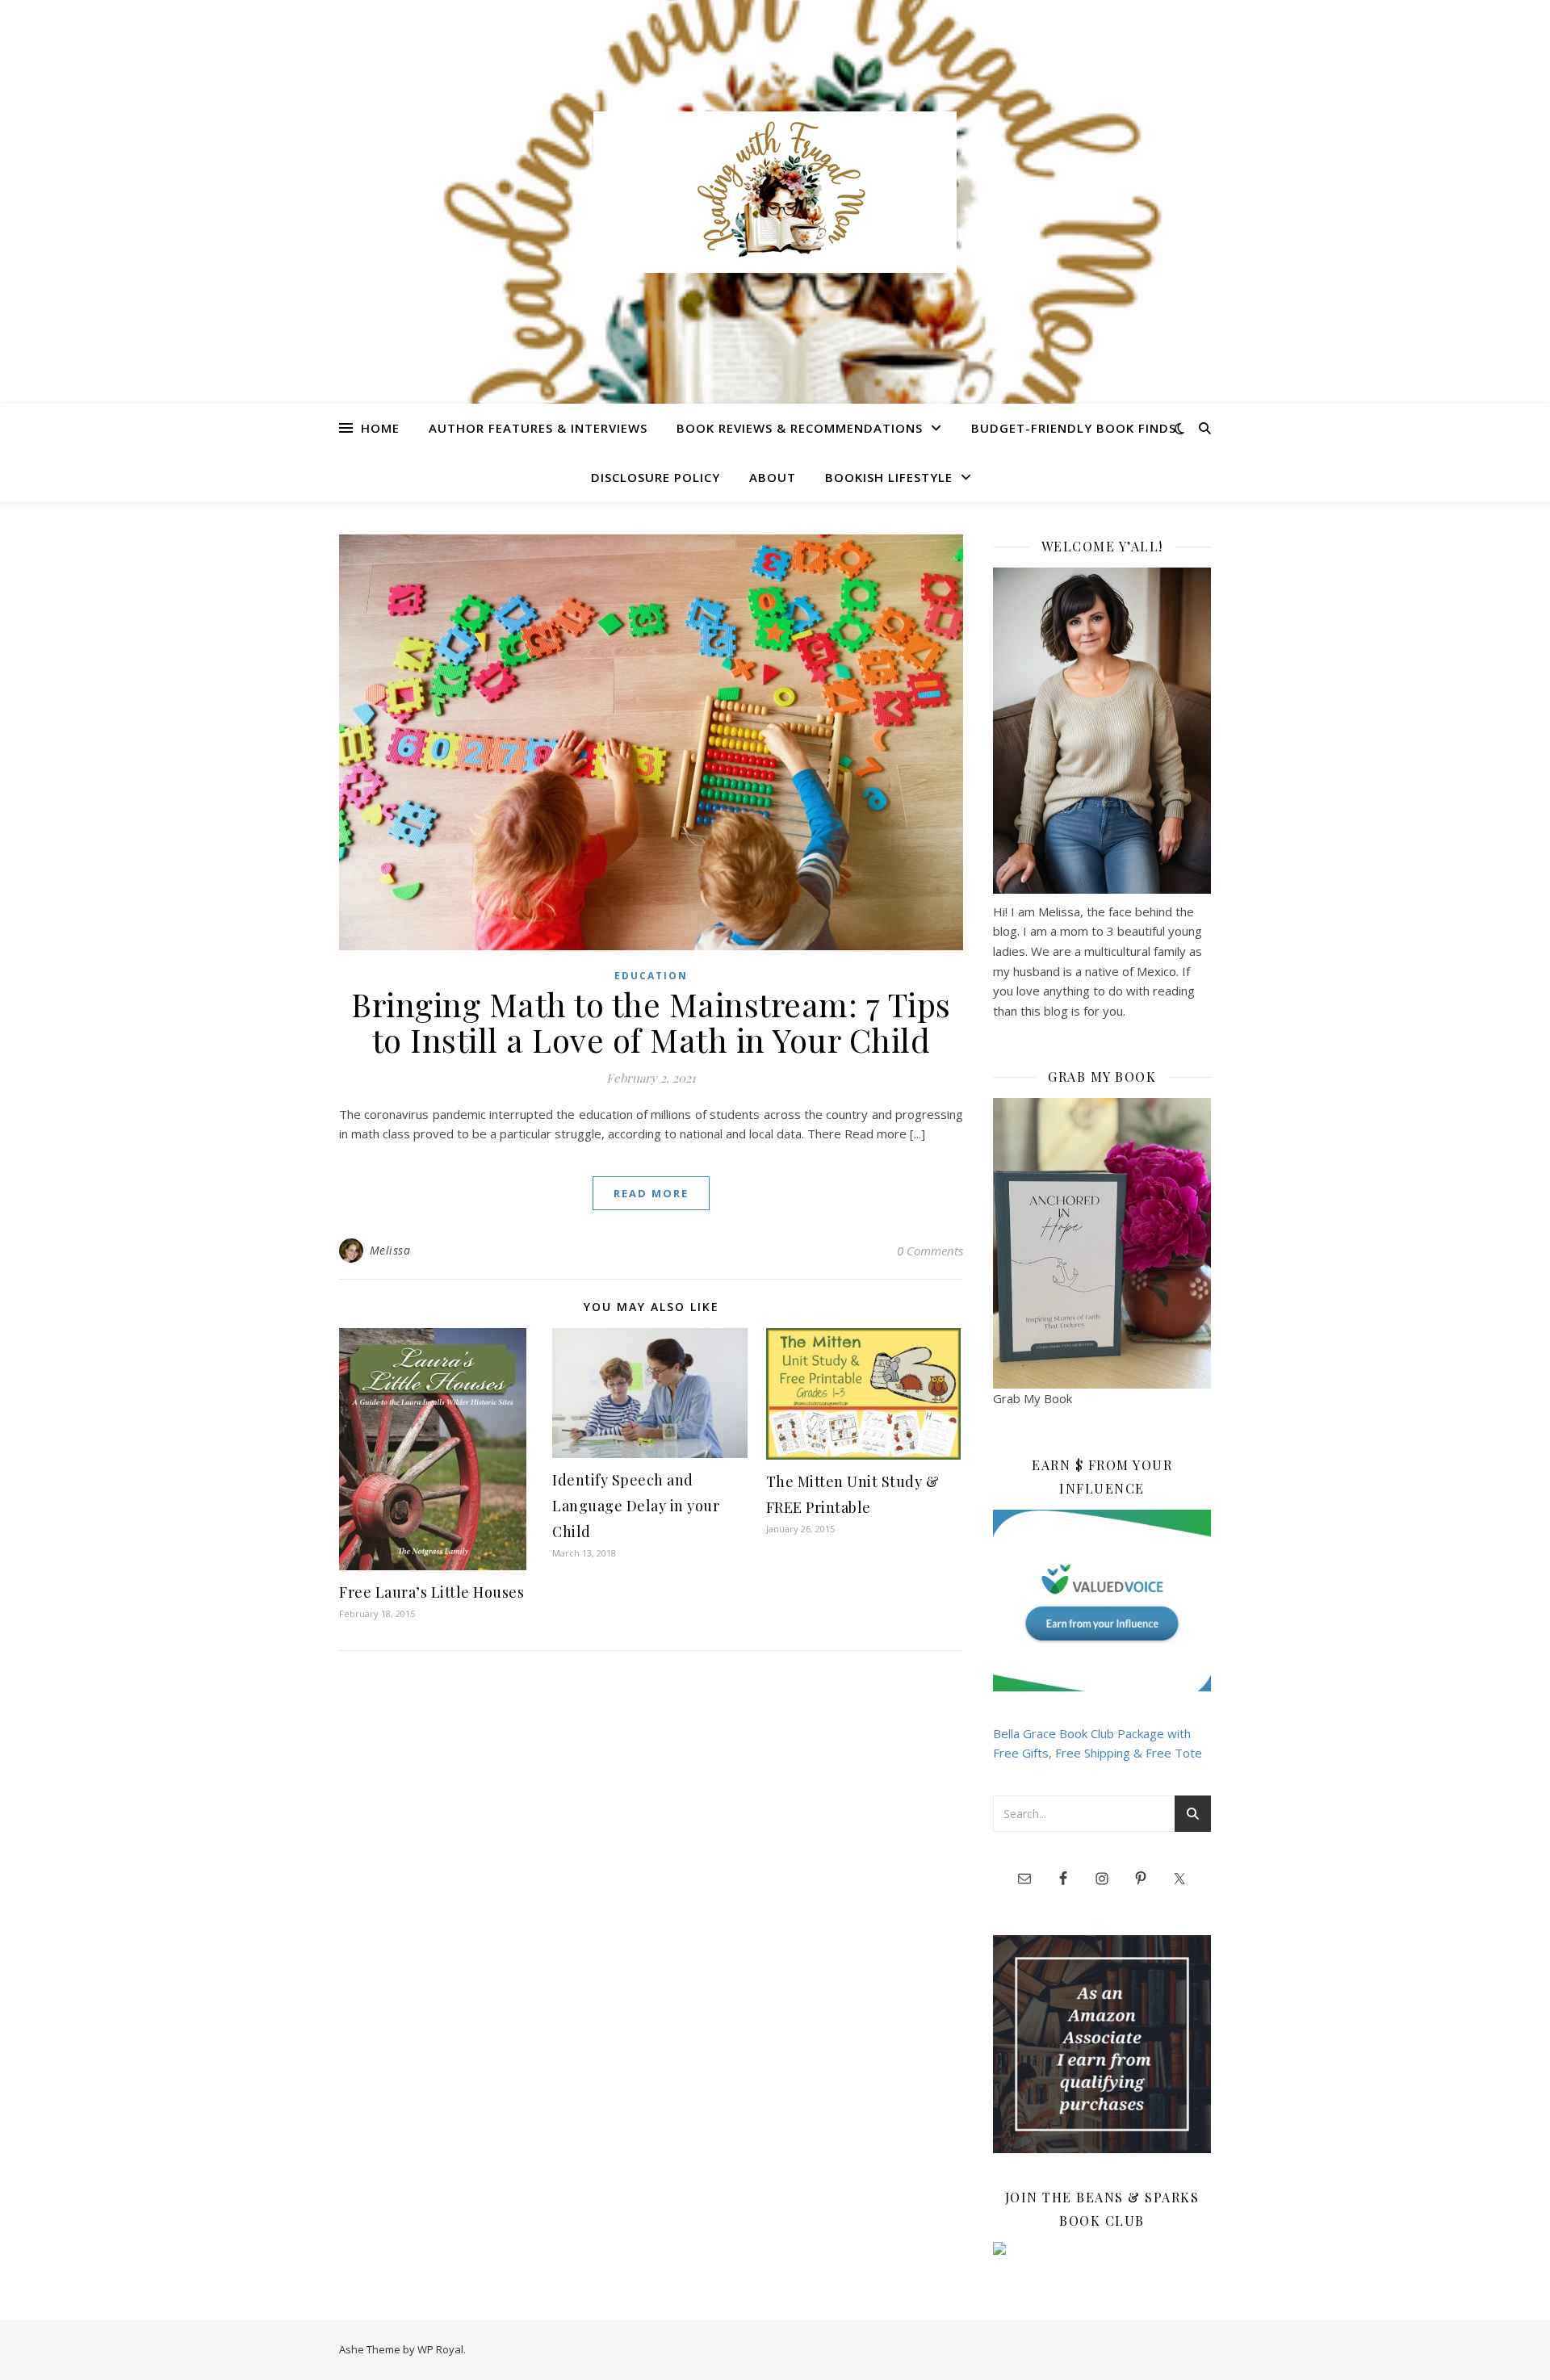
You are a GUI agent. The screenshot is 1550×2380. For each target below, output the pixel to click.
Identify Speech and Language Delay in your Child (636, 1506)
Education (651, 976)
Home (380, 428)
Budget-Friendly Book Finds (1074, 428)
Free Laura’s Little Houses (431, 1592)
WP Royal (440, 2349)
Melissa (390, 1250)
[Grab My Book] (1102, 1243)
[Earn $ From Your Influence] (1102, 1601)
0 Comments (930, 1251)
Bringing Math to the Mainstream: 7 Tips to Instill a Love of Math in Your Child (651, 1022)
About (773, 477)
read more (651, 1193)
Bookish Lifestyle (889, 477)
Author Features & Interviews (538, 428)
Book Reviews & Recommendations (800, 428)
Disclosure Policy (656, 477)
